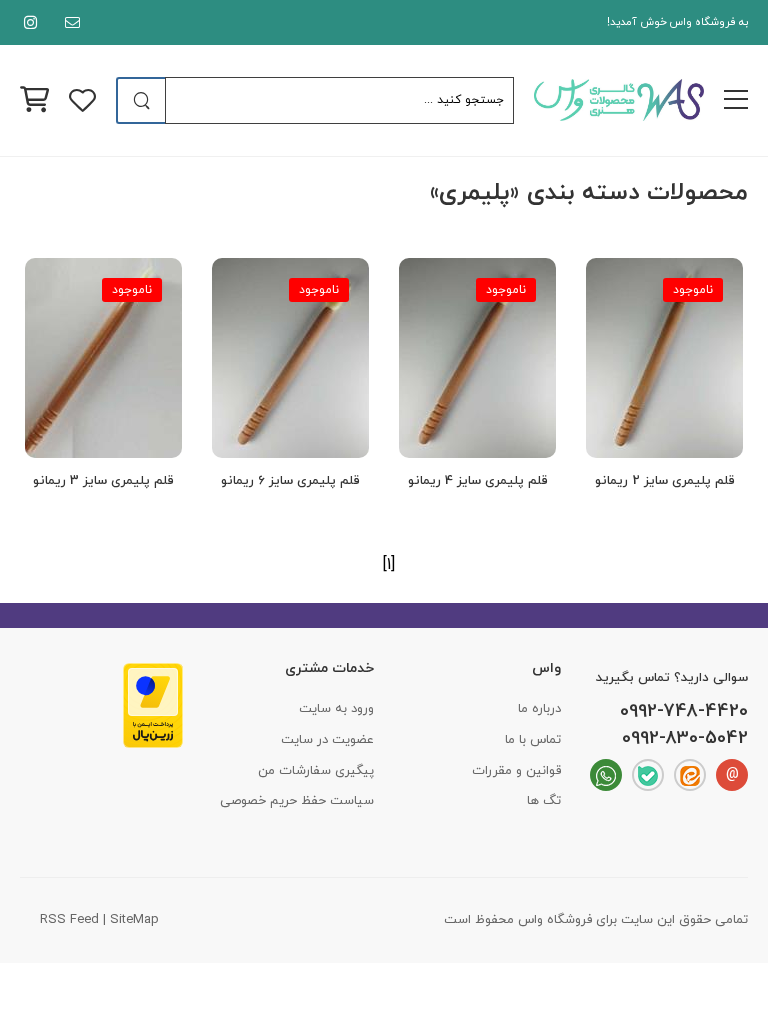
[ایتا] (690, 775)
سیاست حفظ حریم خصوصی (297, 801)
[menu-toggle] (736, 100)
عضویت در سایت (327, 740)
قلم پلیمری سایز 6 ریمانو (290, 481)
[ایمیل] (68, 22)
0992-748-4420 (684, 712)
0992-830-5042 (685, 739)
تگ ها (544, 801)
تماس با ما (533, 740)
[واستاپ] (606, 775)
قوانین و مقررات (516, 771)
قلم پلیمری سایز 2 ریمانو (665, 481)
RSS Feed (69, 920)
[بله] (648, 775)
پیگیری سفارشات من (316, 771)
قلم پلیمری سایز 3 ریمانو (103, 481)
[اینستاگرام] (26, 22)
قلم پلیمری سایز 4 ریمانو (478, 481)
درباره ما (539, 709)
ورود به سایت (336, 709)
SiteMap (134, 920)
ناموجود (693, 290)
